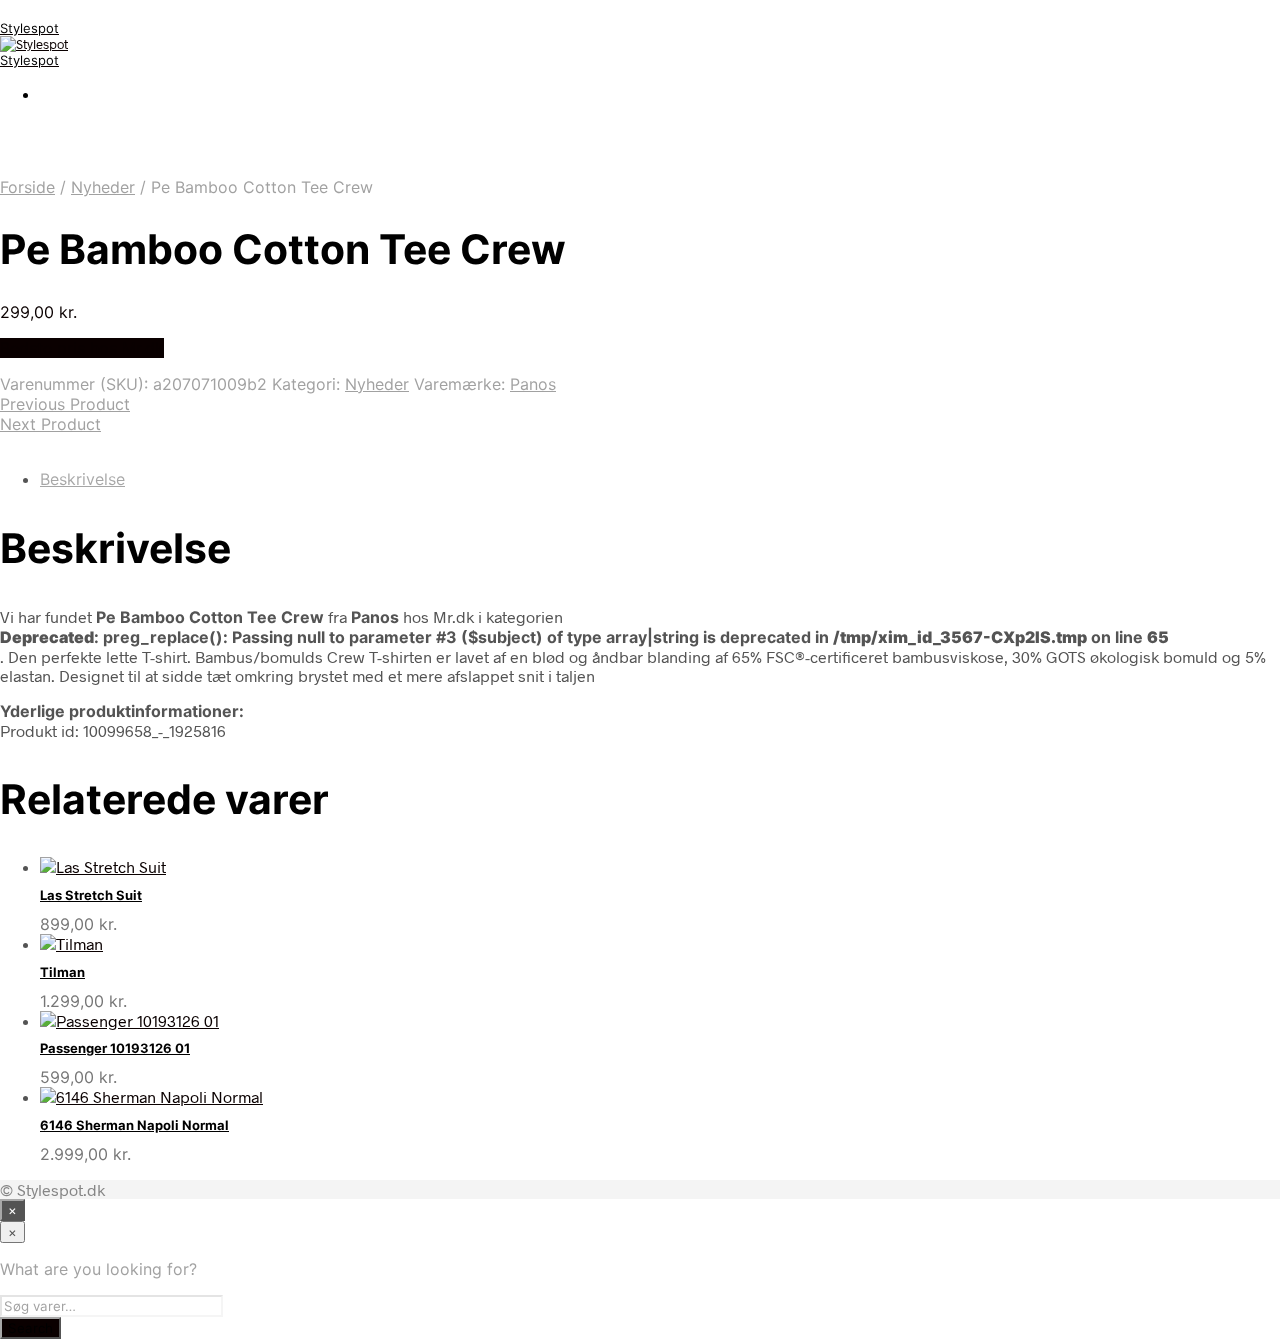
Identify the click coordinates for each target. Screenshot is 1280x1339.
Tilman (62, 972)
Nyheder (103, 187)
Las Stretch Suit (91, 895)
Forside (27, 187)
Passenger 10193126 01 (115, 1048)
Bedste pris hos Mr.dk (82, 348)
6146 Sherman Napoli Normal (134, 1125)
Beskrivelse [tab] (82, 479)
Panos (533, 384)
